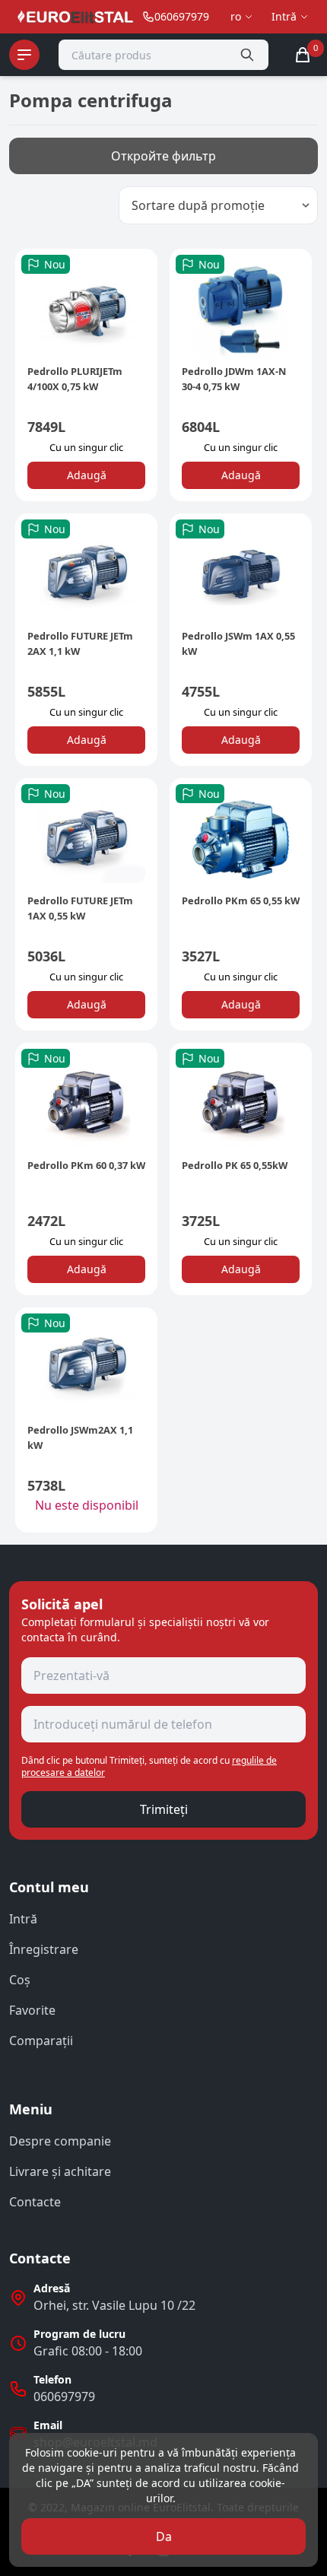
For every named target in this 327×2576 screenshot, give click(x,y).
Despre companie (60, 2141)
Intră (23, 1919)
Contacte (35, 2202)
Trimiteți (164, 1809)
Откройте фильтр (163, 156)
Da (164, 2536)
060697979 (64, 2397)
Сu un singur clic (86, 447)
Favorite (32, 2010)
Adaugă (87, 475)
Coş (20, 1980)
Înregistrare (44, 1949)
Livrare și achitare (60, 2171)
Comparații (41, 2041)
